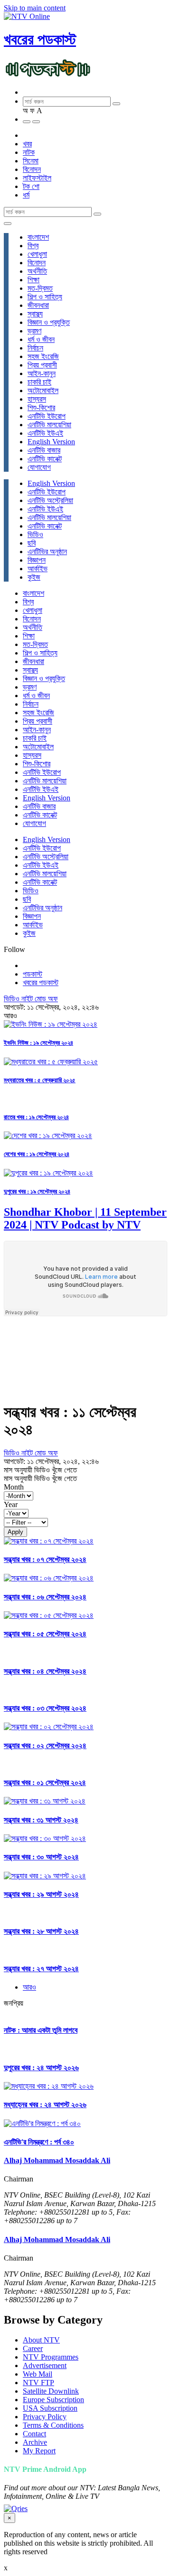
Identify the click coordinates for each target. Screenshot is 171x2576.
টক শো (31, 186)
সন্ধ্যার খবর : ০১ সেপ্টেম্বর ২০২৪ (45, 1782)
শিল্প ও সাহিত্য (45, 297)
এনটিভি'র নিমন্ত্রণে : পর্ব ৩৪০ (39, 2142)
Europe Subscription (53, 2400)
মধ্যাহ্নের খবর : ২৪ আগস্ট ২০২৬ (45, 2105)
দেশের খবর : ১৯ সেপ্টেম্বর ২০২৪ (37, 1154)
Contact (34, 2434)
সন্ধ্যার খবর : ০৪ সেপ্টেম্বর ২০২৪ (45, 1671)
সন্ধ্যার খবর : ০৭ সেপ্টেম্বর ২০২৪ (45, 1559)
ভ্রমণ (34, 331)
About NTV (41, 2340)
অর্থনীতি (37, 271)
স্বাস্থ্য (35, 314)
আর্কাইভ (38, 569)
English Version (51, 442)
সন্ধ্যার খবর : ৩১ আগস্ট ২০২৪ (41, 1820)
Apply (15, 1532)
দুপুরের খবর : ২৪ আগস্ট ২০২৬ (41, 2068)
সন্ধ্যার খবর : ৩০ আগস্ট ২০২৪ (41, 1857)
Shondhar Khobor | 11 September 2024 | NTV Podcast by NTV (85, 1218)
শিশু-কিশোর (41, 408)
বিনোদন (32, 169)
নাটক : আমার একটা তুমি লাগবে (41, 2030)
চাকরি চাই (39, 382)
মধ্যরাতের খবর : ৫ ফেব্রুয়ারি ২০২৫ (40, 1080)
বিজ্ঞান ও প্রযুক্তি (49, 322)
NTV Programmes (51, 2357)
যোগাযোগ (39, 467)
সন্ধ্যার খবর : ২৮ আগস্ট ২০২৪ (41, 1931)
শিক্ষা (33, 280)
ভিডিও (35, 534)
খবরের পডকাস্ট (40, 39)
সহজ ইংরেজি (43, 356)
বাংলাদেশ (38, 237)
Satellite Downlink (51, 2391)
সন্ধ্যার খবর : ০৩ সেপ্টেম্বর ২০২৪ (45, 1708)
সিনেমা (31, 161)
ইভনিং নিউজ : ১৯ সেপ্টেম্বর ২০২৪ (38, 1043)
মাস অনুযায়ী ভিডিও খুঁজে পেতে (40, 1470)
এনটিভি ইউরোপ (47, 416)
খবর (27, 144)
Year (11, 1504)
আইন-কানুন (42, 373)
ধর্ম (26, 195)
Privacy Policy (45, 2417)
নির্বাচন (35, 348)
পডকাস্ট (33, 974)
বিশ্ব (33, 246)
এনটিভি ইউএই (45, 433)
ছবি (32, 543)
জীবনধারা (38, 305)
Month (14, 1487)
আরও (29, 1987)
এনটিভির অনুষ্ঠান (47, 552)
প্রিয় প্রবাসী (42, 365)
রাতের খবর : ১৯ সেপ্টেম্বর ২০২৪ (36, 1117)
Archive (35, 2442)
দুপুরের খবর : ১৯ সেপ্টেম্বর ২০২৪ (37, 1191)
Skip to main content (35, 8)
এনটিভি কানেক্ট (45, 459)
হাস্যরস (37, 399)
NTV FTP (38, 2383)
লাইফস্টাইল (37, 178)
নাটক (29, 152)
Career (33, 2348)
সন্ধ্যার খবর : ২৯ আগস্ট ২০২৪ (41, 1894)
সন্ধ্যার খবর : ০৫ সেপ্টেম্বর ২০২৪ (45, 1634)
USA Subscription (50, 2408)
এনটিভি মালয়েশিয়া (49, 425)
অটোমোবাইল (43, 390)
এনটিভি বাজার (44, 450)
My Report (39, 2451)
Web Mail (38, 2374)
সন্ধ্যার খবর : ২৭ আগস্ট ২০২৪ (41, 1969)
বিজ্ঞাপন (37, 560)
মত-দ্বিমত (40, 288)
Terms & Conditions (53, 2425)
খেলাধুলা (37, 254)
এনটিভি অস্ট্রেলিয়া (50, 500)
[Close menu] (8, 224)
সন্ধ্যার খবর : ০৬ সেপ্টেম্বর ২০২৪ (45, 1597)
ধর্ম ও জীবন (41, 339)
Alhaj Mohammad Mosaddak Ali (57, 2160)
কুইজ (34, 577)
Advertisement (45, 2365)
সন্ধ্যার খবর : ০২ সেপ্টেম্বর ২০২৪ (45, 1746)
